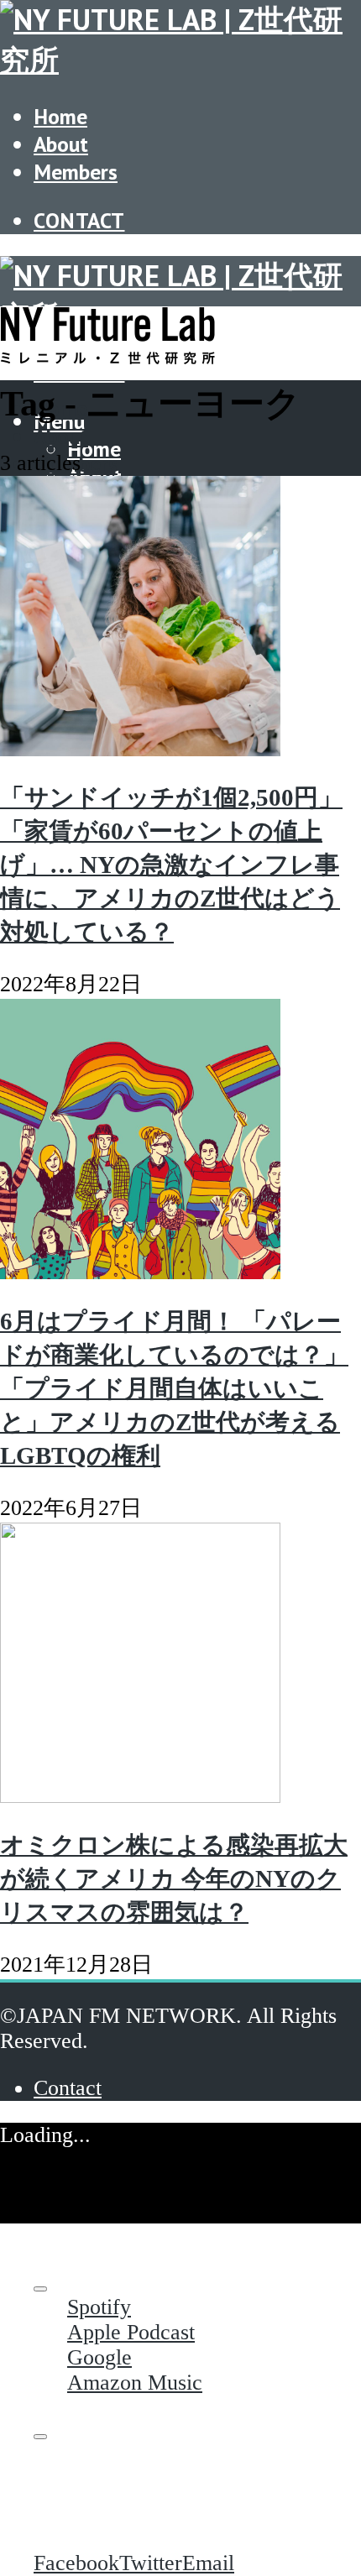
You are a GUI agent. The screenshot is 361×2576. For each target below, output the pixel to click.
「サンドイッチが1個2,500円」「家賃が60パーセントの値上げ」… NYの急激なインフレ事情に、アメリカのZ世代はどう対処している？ (171, 865)
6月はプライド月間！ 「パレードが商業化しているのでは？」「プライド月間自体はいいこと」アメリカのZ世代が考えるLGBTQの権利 (174, 1388)
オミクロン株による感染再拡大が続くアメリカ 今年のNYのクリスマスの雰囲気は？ (174, 1878)
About (61, 144)
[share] (40, 2437)
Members (76, 172)
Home (60, 116)
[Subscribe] (40, 2289)
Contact (79, 220)
